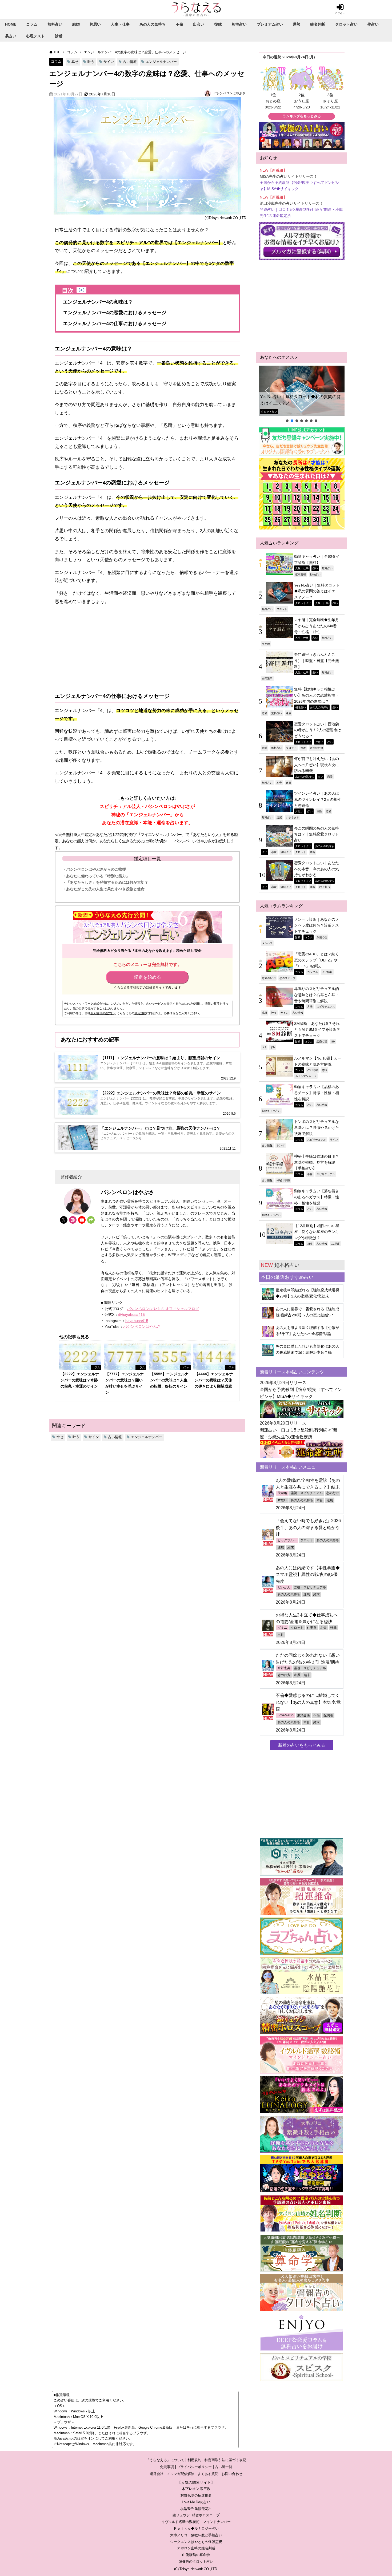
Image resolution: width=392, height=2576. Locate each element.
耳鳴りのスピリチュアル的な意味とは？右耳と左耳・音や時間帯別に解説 (317, 995)
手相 (310, 1174)
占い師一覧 (224, 2467)
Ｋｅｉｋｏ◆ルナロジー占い (196, 2528)
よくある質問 (208, 2474)
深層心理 (322, 937)
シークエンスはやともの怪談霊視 (196, 2542)
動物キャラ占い (271, 1111)
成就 (265, 1013)
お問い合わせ (232, 2474)
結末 (291, 1547)
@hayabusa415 (131, 1315)
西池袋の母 (317, 748)
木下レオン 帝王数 (196, 2489)
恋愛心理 (322, 1041)
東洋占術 (303, 1715)
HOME (11, 24)
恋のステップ (287, 978)
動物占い (315, 574)
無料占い (55, 24)
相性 (319, 811)
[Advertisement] (147, 647)
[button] (302, 391)
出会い (199, 24)
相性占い (239, 24)
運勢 (297, 24)
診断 (59, 36)
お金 (323, 1628)
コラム (32, 24)
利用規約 (140, 1013)
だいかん (284, 1587)
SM (333, 1041)
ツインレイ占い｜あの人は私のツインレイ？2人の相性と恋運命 (318, 799)
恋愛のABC (269, 978)
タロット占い (346, 24)
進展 (289, 713)
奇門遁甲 (267, 678)
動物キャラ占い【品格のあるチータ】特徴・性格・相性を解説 (317, 1093)
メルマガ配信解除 (181, 2474)
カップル (313, 972)
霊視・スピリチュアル (307, 1493)
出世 (281, 1635)
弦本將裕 (301, 574)
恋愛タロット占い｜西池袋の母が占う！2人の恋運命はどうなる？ (318, 730)
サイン (109, 62)
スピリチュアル (326, 1006)
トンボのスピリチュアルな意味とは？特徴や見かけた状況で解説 (317, 1128)
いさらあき (293, 817)
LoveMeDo (286, 1715)
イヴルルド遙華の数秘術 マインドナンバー (196, 2522)
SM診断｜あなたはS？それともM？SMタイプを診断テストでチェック (317, 1030)
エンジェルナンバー (161, 62)
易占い (11, 36)
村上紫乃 (325, 887)
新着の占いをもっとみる (302, 1745)
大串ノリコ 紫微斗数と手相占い (196, 2535)
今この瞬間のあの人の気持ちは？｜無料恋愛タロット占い (317, 834)
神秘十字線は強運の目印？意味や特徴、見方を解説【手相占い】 (317, 1162)
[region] (302, 394)
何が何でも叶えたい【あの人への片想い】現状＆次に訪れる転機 (317, 765)
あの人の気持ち (153, 24)
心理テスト (35, 36)
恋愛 (265, 713)
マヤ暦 (266, 644)
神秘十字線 (283, 1180)
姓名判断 (318, 24)
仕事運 (312, 1628)
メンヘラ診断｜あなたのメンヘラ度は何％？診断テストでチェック (317, 925)
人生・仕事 (120, 24)
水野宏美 (284, 1668)
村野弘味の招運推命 (196, 2495)
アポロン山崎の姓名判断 (196, 2548)
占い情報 (130, 62)
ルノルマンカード (306, 1076)
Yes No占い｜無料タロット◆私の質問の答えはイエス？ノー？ (300, 400)
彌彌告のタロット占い (196, 2561)
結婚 (76, 24)
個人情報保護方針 (102, 1013)
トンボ (281, 1145)
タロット (282, 609)
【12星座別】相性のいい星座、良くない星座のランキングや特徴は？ (317, 1232)
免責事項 (167, 2467)
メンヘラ (267, 943)
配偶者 (328, 1715)
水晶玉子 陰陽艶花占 (196, 2509)
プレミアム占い (270, 24)
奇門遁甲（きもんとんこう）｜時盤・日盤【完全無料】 (317, 660)
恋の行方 (333, 1493)
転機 (333, 1628)
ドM (273, 1047)
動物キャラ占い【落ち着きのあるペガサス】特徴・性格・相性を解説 (317, 1197)
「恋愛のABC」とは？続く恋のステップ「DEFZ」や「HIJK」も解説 (317, 960)
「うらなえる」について (165, 2460)
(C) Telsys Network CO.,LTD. (196, 2569)
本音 (279, 783)
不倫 (179, 24)
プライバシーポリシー (194, 2467)
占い (315, 568)
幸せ (75, 62)
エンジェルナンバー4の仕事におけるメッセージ (115, 323)
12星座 (335, 1244)
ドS (264, 1047)
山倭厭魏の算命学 (196, 2555)
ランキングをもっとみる (302, 116)
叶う (91, 62)
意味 (325, 1070)
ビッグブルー (287, 1540)
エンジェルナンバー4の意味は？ (98, 302)
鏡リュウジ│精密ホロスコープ (196, 2515)
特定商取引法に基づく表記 (225, 2460)
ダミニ (282, 1628)
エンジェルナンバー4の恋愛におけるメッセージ (115, 313)
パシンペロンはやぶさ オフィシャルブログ (163, 1309)
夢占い (373, 24)
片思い (95, 24)
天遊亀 (282, 1493)
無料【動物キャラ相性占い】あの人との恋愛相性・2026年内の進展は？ (317, 695)
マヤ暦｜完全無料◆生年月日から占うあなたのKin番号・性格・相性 (317, 626)
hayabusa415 (137, 1321)
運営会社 (157, 2474)
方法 (310, 1006)
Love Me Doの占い (196, 2502)
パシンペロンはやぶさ (229, 93)
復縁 (218, 24)
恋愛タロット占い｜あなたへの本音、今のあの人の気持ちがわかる (317, 869)
